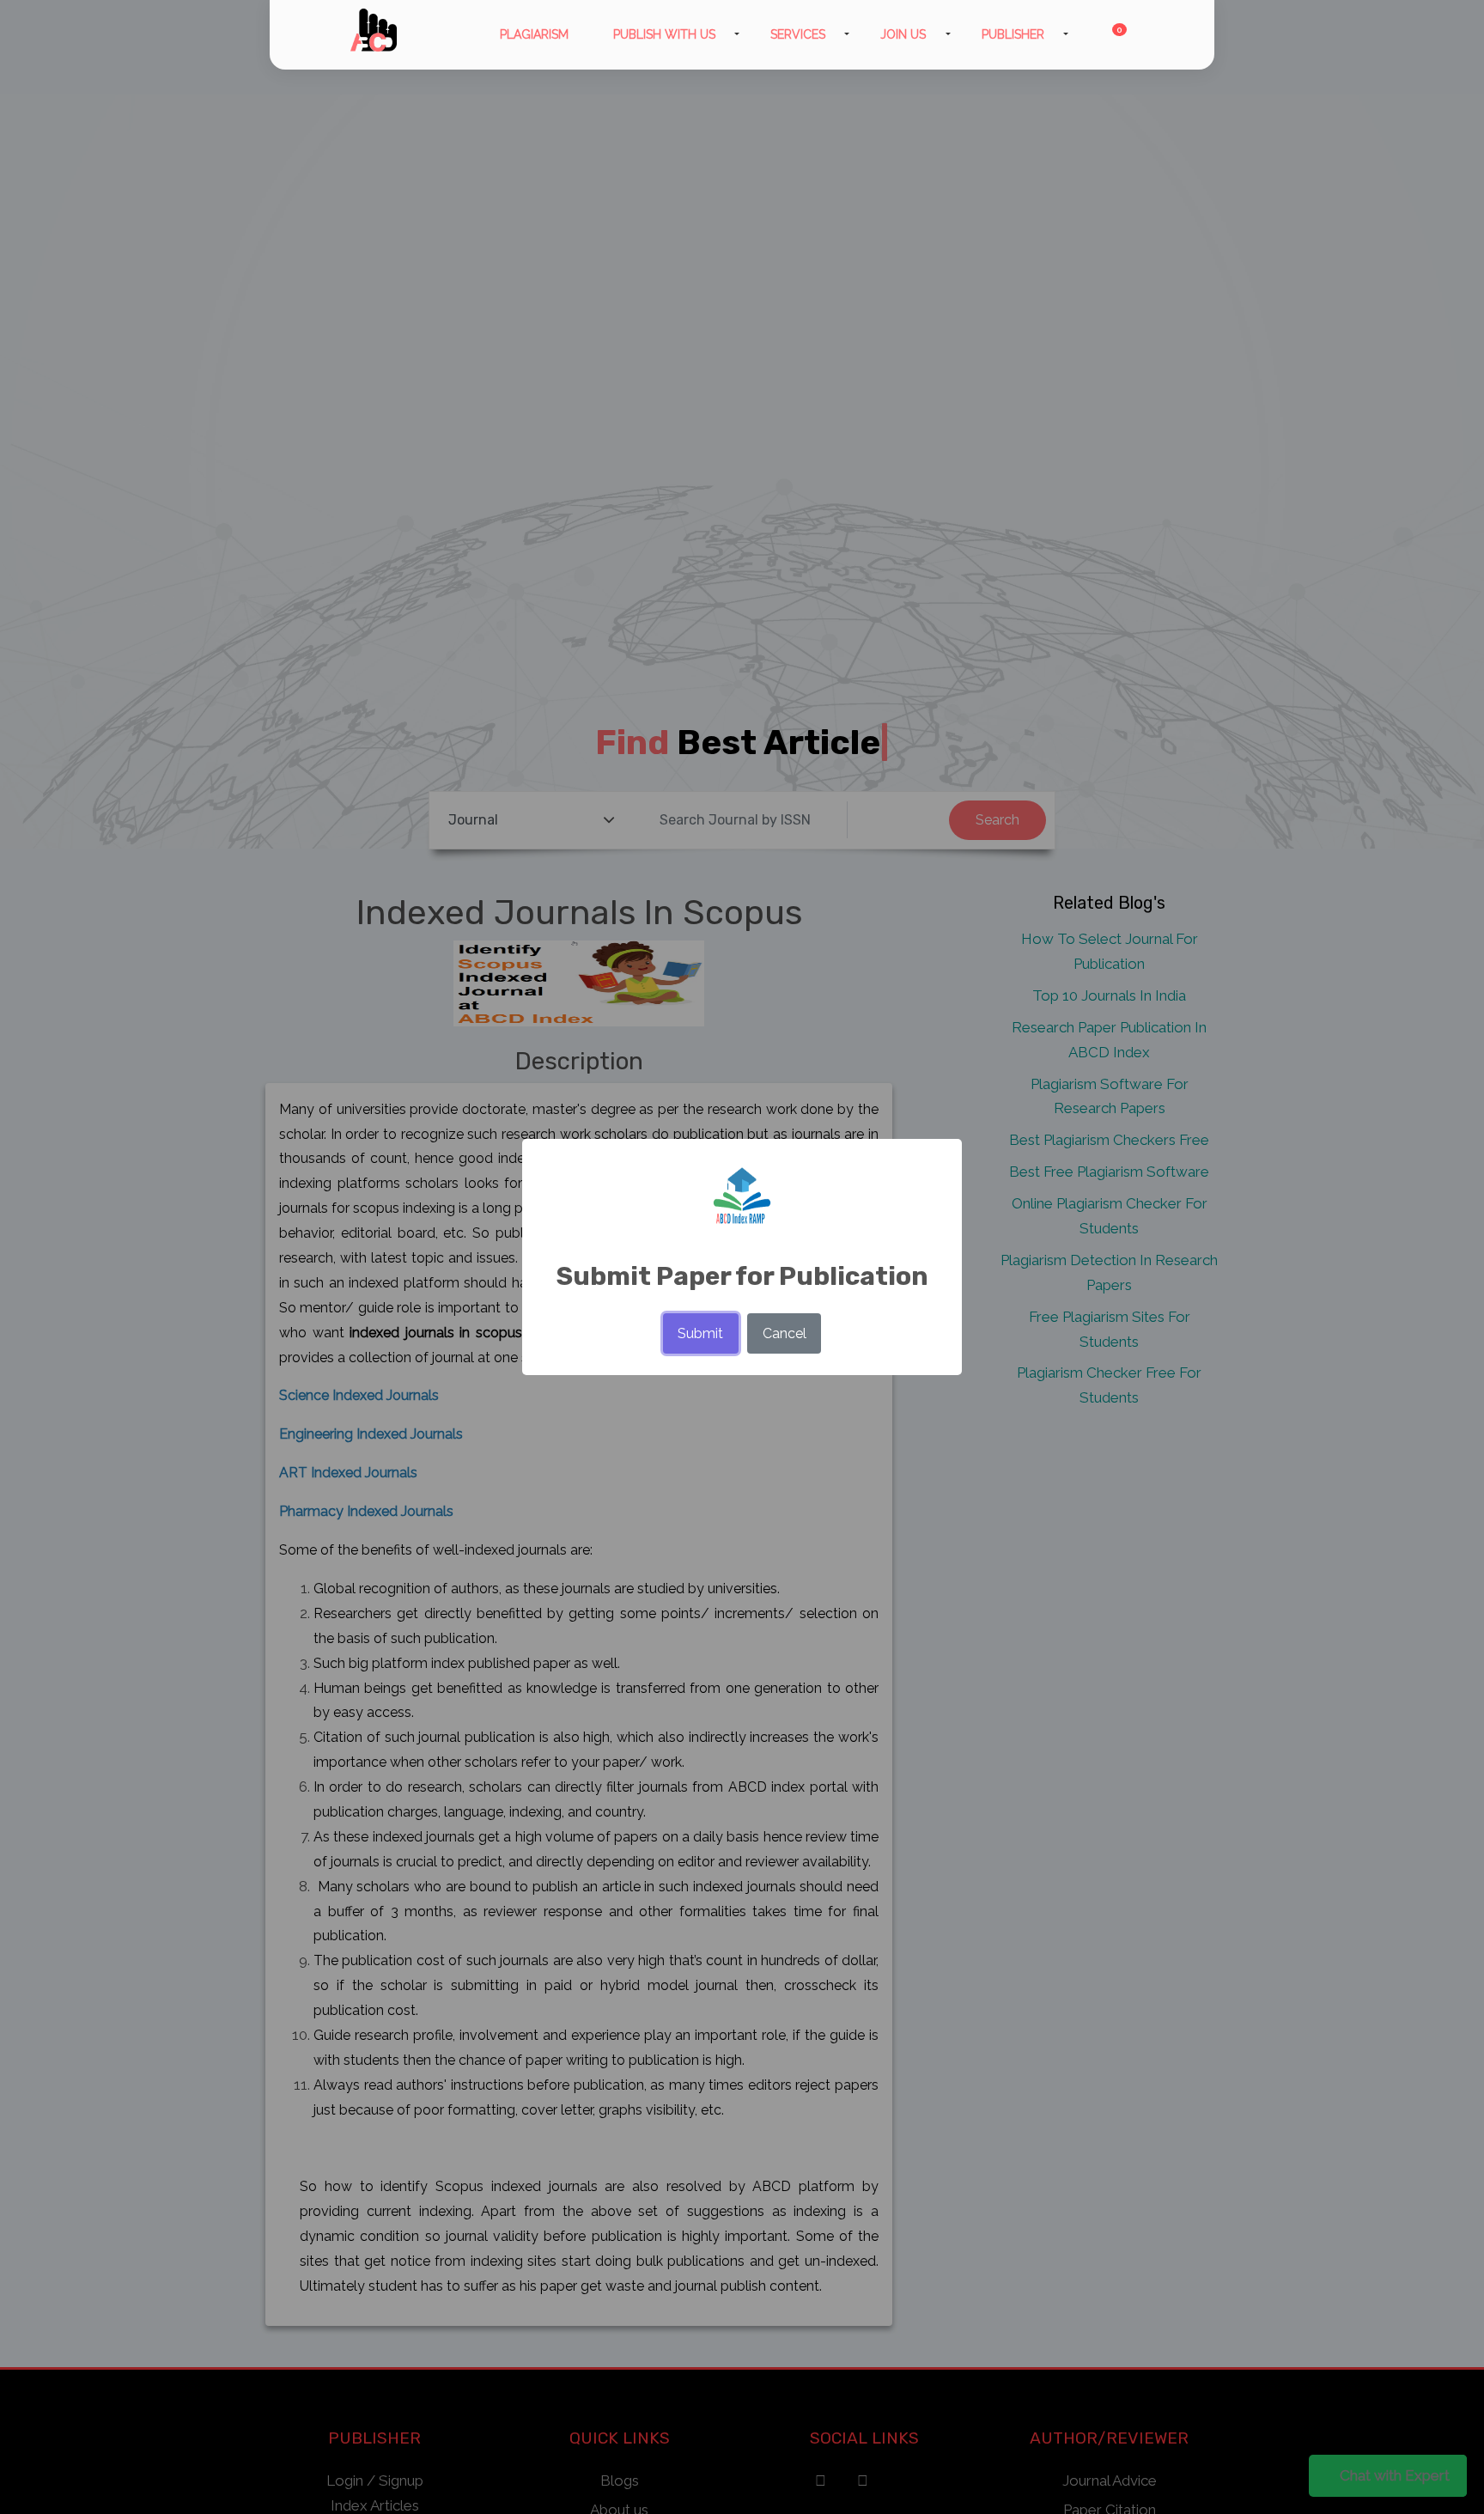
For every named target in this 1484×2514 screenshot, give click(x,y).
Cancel (785, 1333)
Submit (700, 1333)
